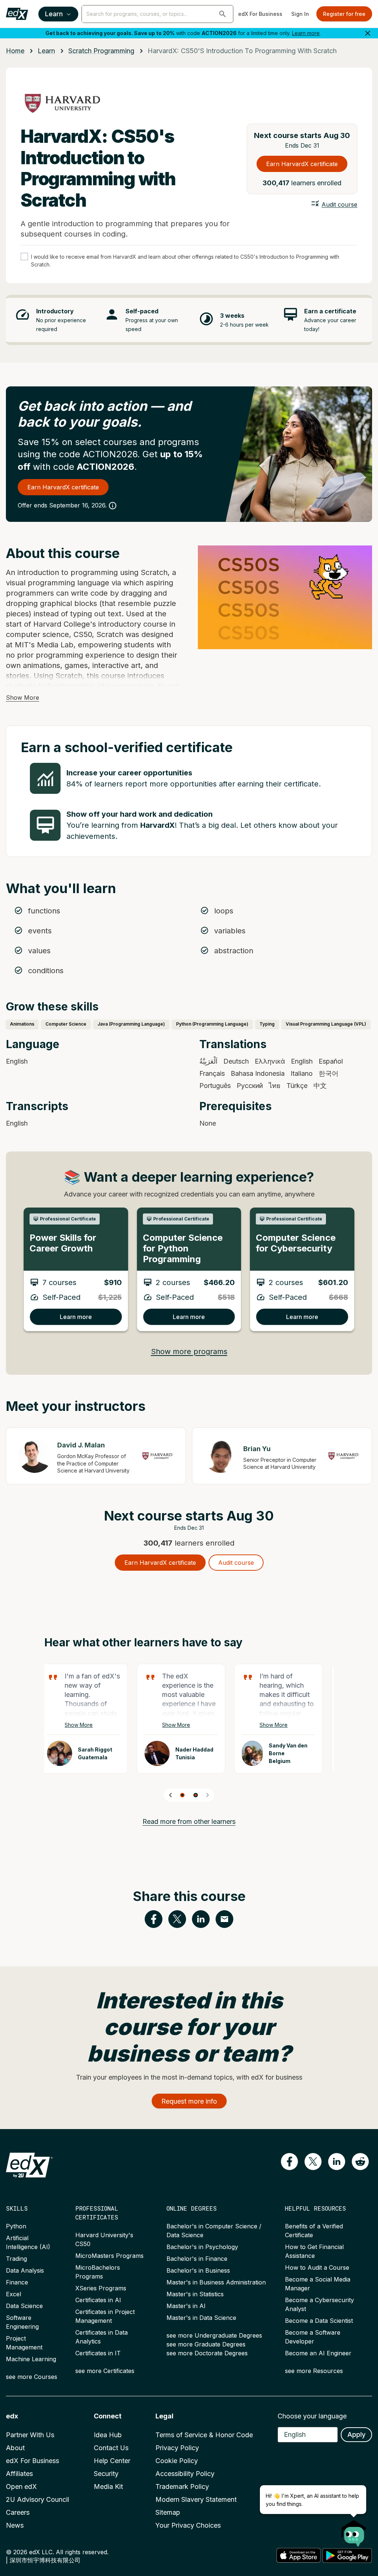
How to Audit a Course (317, 2267)
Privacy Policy (177, 2448)
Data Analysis (25, 2270)
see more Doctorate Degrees (207, 2353)
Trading (16, 2259)
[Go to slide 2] (196, 1795)
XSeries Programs (101, 2288)
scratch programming (101, 51)
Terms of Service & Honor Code (204, 2435)
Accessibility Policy (185, 2474)
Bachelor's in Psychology (202, 2247)
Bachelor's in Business (198, 2270)
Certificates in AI (98, 2300)
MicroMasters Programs (109, 2256)
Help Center (112, 2461)
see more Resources (314, 2371)
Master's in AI (186, 2306)
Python (16, 2226)
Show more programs (189, 1351)
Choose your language (312, 2416)
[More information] (113, 506)
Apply (356, 2434)
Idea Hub (108, 2435)
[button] (223, 14)
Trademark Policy (182, 2487)
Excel (13, 2294)
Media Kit (108, 2487)
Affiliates (19, 2474)
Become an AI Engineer (318, 2353)
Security (106, 2474)
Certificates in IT (98, 2353)
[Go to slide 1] (182, 1795)
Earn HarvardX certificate (302, 164)
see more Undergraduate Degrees (214, 2335)
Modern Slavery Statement (196, 2499)
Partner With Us (30, 2435)
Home (15, 51)
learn (46, 51)
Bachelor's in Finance (197, 2259)
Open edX (21, 2487)
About (15, 2448)
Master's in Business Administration (216, 2282)
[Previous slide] (171, 1795)
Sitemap (168, 2512)
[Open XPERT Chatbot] (354, 2531)
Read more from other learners (189, 1821)
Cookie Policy (177, 2461)
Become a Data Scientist (319, 2321)
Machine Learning (31, 2359)
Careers (18, 2512)
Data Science (24, 2306)
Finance (17, 2282)
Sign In (300, 14)
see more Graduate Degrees (206, 2344)
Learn (54, 14)
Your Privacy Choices (188, 2525)
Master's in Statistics (195, 2294)
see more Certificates (105, 2371)
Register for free (344, 14)
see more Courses (32, 2377)
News (15, 2525)
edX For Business (260, 14)
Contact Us (111, 2448)
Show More (23, 698)
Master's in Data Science (201, 2318)
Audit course (339, 204)
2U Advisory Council (37, 2499)
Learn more (306, 33)
